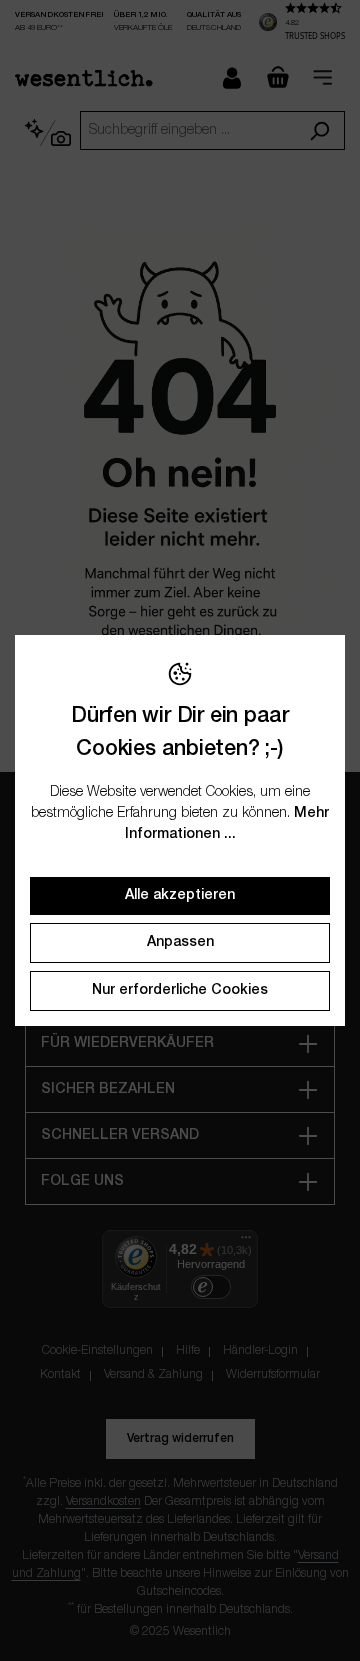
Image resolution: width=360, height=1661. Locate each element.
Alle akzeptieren (180, 895)
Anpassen (180, 942)
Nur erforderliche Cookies (180, 990)
